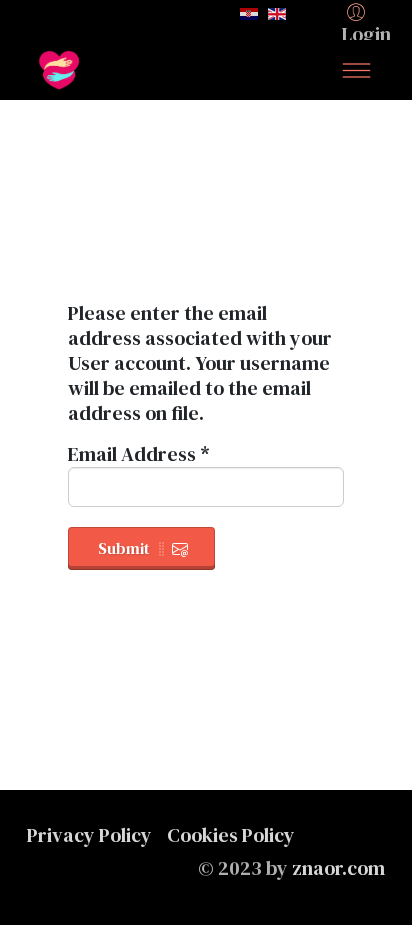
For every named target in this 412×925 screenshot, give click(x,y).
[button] (370, 22)
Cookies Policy (231, 835)
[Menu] (356, 70)
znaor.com (338, 868)
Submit (124, 548)
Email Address (139, 454)
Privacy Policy (89, 835)
